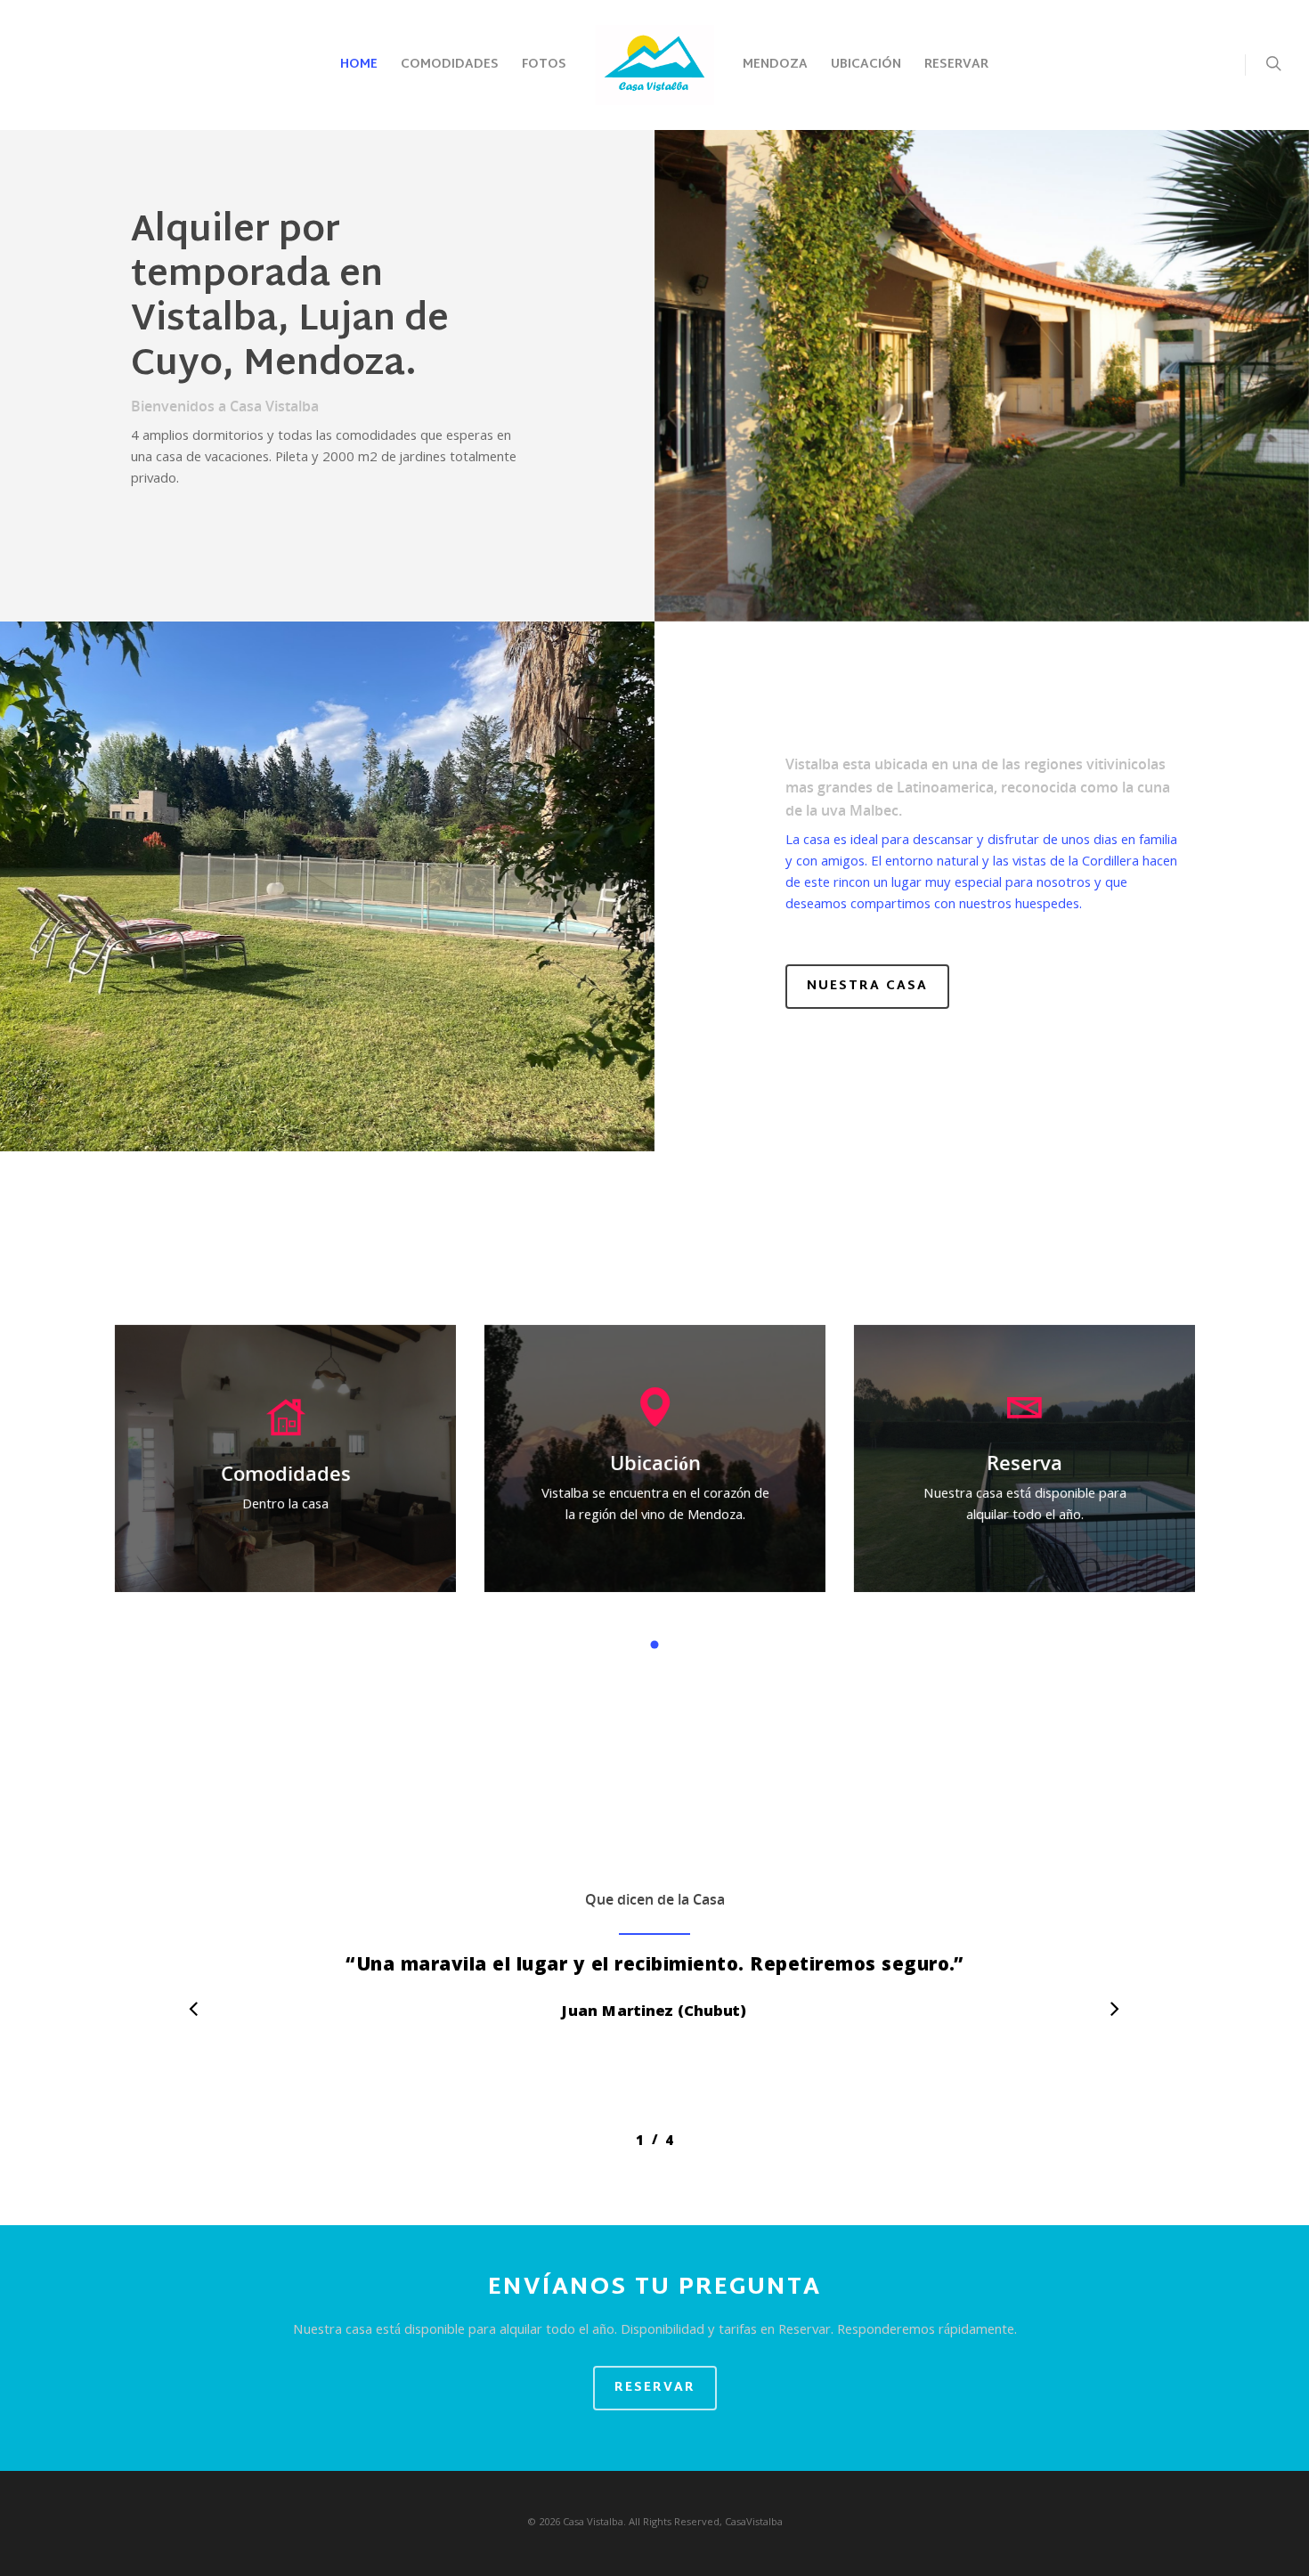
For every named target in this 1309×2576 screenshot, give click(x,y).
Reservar (956, 65)
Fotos (544, 65)
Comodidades (450, 65)
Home (359, 65)
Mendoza (775, 65)
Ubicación (866, 65)
